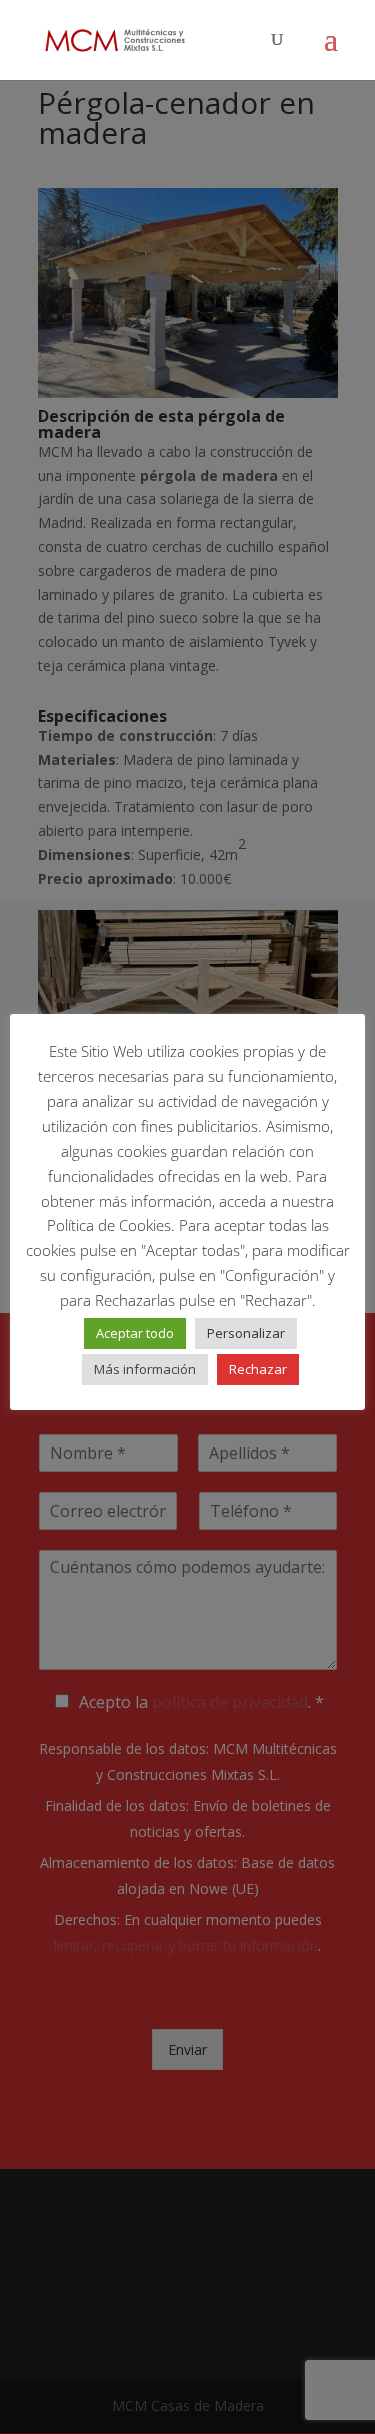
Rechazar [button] (258, 1369)
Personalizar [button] (246, 1333)
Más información (145, 1369)
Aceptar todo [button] (135, 1333)
